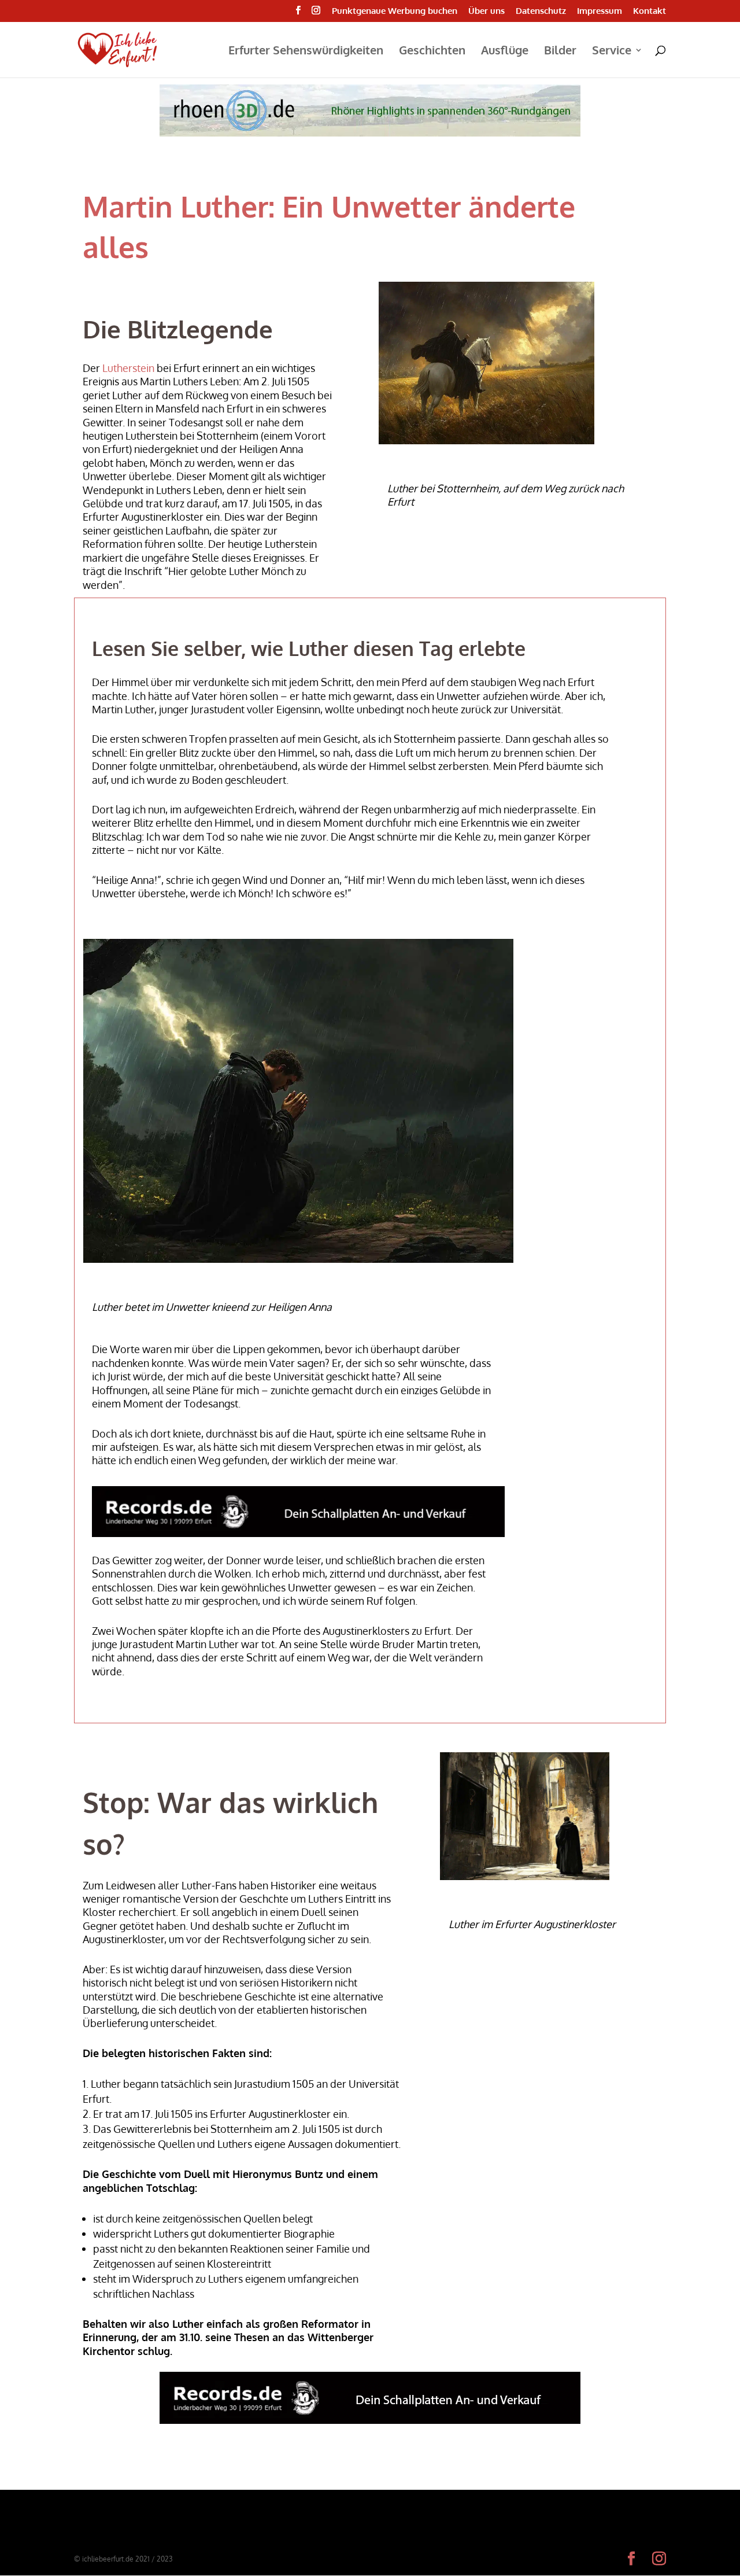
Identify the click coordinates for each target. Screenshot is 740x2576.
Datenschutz (541, 11)
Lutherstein (128, 368)
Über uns (486, 11)
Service (612, 51)
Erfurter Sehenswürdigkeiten (306, 51)
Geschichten (432, 51)
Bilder (560, 51)
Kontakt (650, 11)
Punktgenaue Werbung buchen (395, 11)
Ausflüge (505, 51)
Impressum (600, 11)
